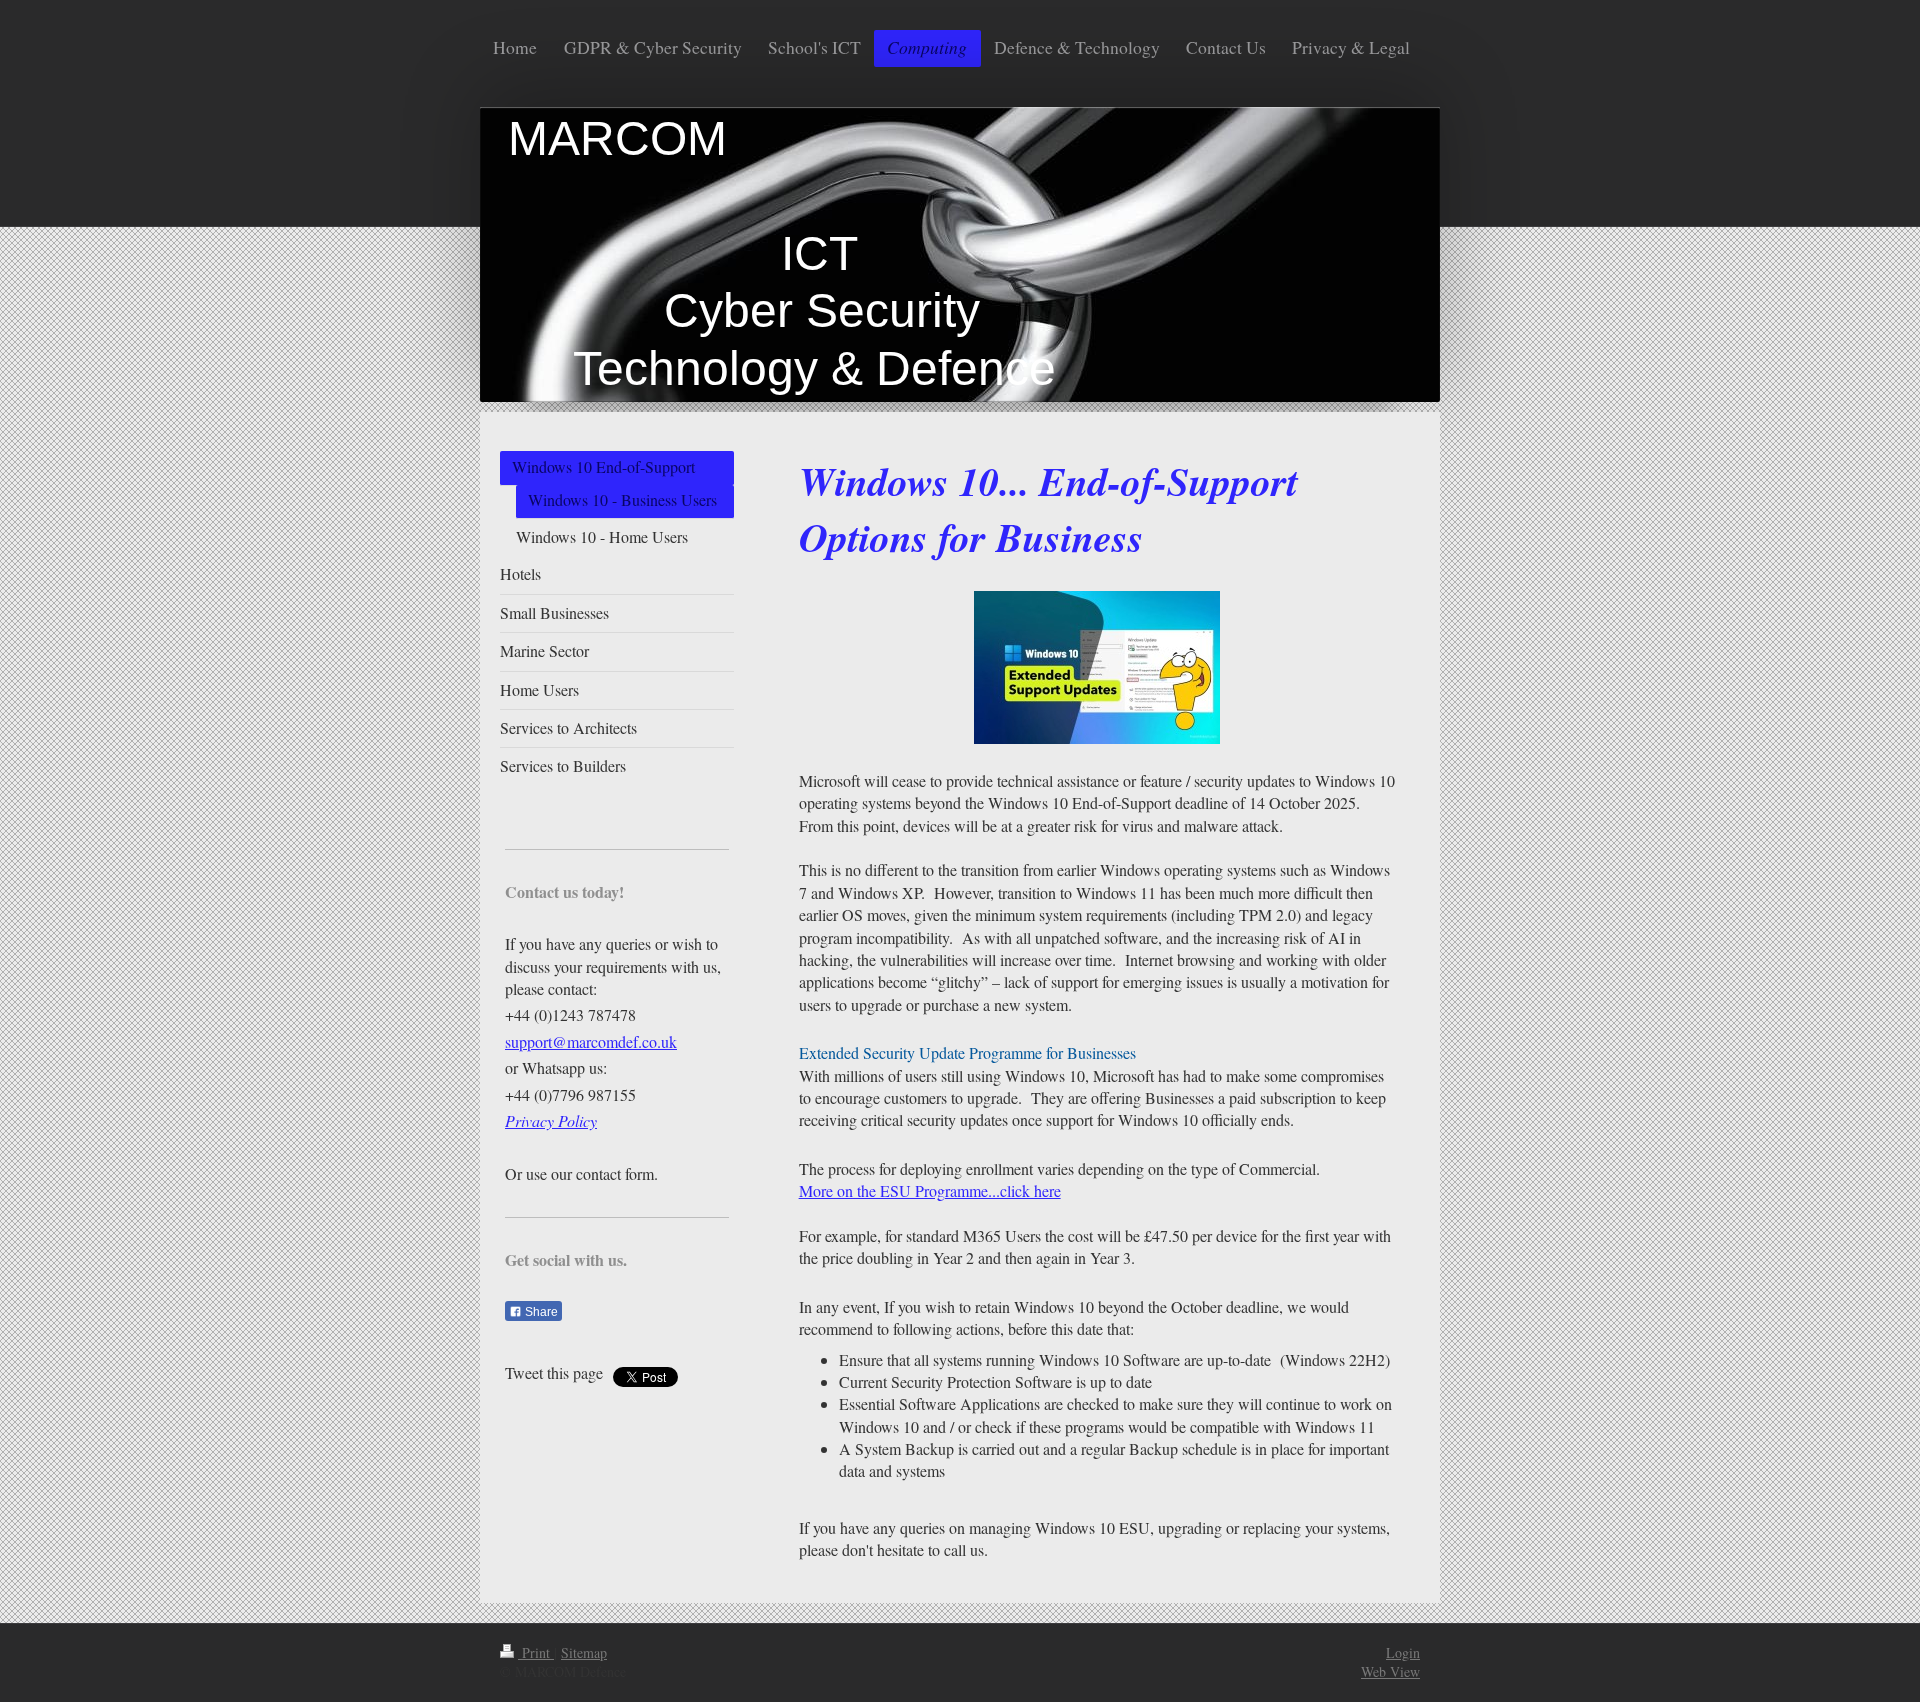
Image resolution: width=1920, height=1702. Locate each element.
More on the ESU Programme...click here (930, 1190)
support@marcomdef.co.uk (591, 1041)
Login (1403, 1652)
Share (540, 1312)
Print (536, 1652)
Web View (1390, 1671)
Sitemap (584, 1652)
